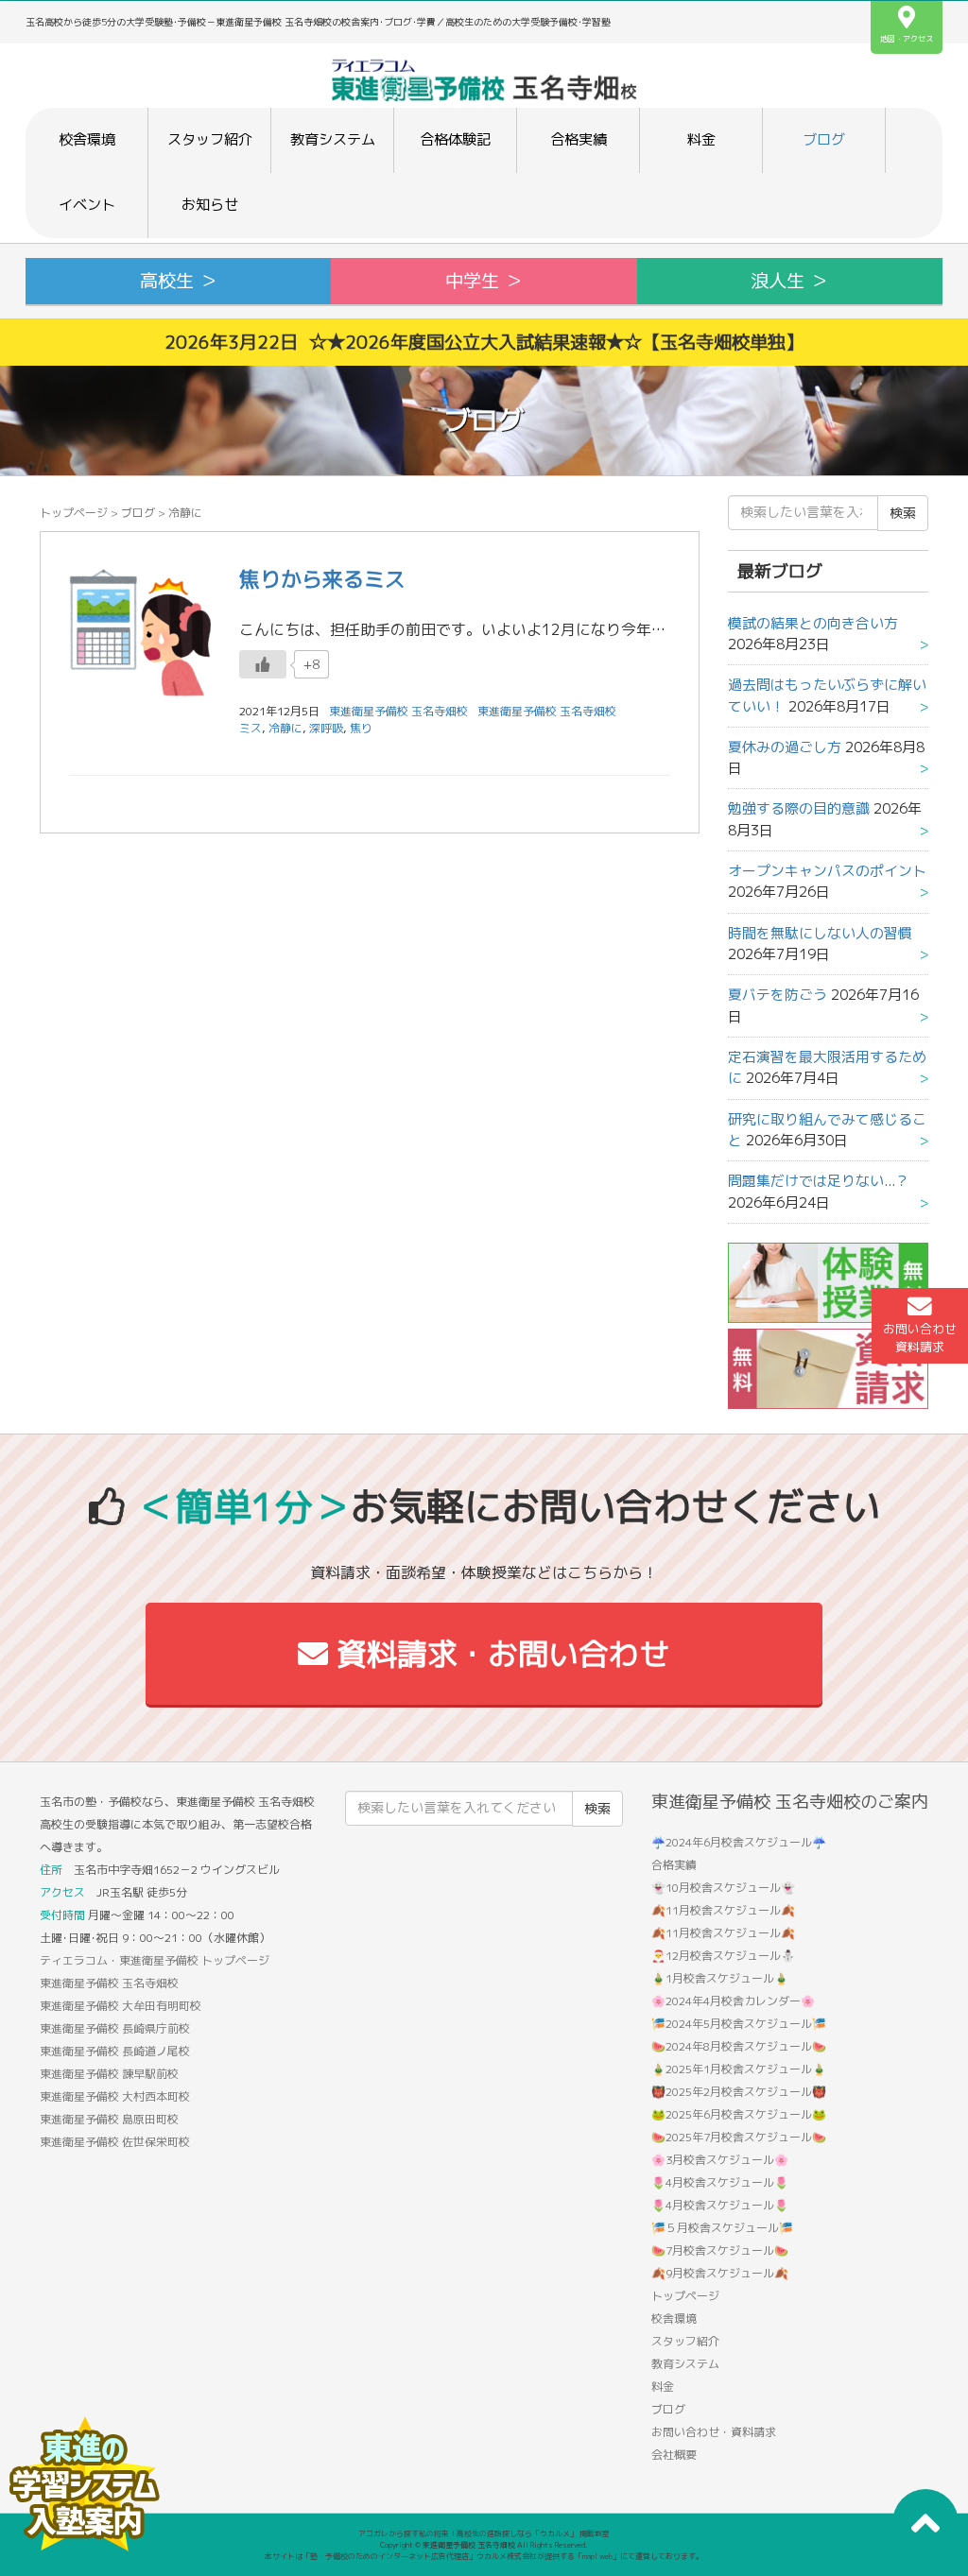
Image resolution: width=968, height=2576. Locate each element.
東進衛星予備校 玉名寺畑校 (547, 711)
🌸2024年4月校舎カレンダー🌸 (733, 2001)
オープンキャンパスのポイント (827, 871)
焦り (361, 728)
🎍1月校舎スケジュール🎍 (720, 1978)
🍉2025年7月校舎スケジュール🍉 (739, 2137)
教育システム (333, 139)
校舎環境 (87, 139)
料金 (701, 139)
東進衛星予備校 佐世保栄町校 (115, 2142)
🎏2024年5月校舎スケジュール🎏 (739, 2024)
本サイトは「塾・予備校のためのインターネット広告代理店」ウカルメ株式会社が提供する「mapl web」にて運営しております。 (484, 2556)
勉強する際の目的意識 (799, 808)
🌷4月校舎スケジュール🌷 (720, 2182)
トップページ (74, 513)
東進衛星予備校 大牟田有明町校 (121, 2006)
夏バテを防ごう (778, 995)
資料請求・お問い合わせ (499, 1654)
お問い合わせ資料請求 (920, 1338)
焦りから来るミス (322, 579)
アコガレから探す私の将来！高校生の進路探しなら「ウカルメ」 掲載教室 (484, 2533)
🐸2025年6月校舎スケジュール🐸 (739, 2114)
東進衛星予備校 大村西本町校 (115, 2096)
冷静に (285, 728)
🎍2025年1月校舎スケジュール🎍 (739, 2069)
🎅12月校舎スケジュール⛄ (723, 1956)
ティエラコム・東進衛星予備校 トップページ (155, 1960)
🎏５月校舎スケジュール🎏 (722, 2228)
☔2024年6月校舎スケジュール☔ (739, 1842)
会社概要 (674, 2455)
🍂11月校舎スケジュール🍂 (723, 1910)
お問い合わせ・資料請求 (714, 2432)
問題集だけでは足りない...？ (819, 1181)
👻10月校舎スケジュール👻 (723, 1888)
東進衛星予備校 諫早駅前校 (109, 2074)
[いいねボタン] (263, 664)
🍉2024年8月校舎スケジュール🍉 (739, 2046)
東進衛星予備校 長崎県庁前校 (115, 2028)
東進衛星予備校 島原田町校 (109, 2119)
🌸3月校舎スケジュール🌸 (720, 2160)
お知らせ (210, 205)
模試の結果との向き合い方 (813, 623)
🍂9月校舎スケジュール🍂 (720, 2273)
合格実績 (579, 139)
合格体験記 (455, 139)
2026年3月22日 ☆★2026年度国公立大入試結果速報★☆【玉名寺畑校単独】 (484, 342)
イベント (87, 205)
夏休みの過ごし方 (785, 747)
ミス (251, 728)
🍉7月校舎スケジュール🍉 (720, 2250)
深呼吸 (326, 728)
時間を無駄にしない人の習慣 (820, 933)
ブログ (824, 139)
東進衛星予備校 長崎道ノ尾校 (115, 2051)
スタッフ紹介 (210, 139)
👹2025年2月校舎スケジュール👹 (739, 2092)
